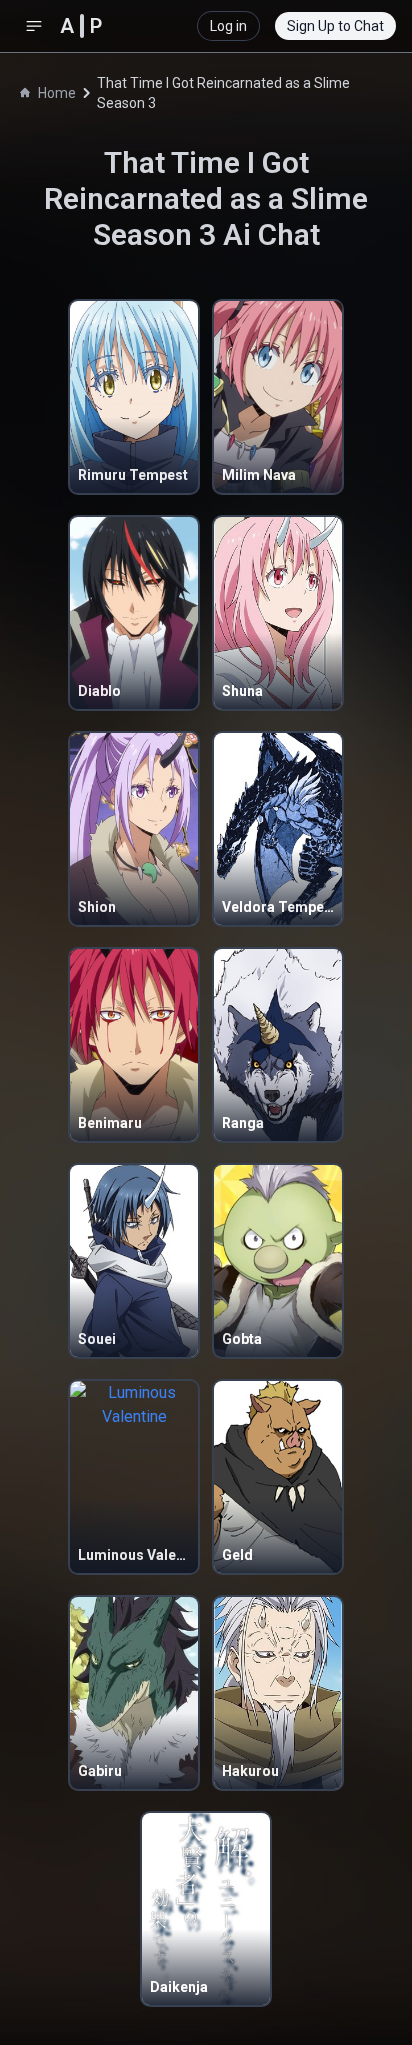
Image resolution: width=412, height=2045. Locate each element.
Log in (228, 26)
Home (57, 93)
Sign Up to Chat (335, 26)
